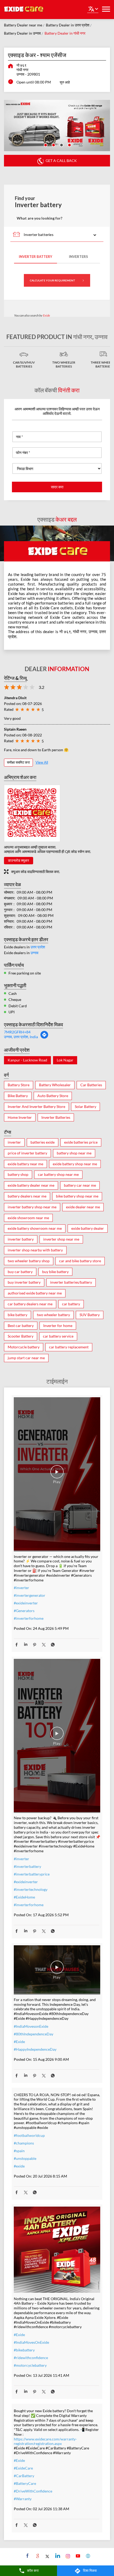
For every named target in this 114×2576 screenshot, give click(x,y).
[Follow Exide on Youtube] (77, 2556)
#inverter (21, 1588)
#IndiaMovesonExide (31, 2026)
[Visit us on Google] (37, 2556)
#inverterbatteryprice (32, 1874)
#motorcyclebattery (30, 2365)
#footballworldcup (29, 2135)
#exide (19, 2166)
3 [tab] (61, 145)
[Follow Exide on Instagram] (67, 2556)
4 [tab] (69, 145)
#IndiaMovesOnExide (31, 2342)
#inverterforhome (29, 1618)
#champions (24, 2143)
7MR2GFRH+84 (17, 1032)
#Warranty (23, 2499)
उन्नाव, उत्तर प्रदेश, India (21, 1037)
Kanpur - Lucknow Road (27, 1060)
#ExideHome (24, 1897)
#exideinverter (26, 1603)
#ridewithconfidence (31, 2358)
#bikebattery (24, 2350)
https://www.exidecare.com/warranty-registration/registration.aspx (45, 2441)
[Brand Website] (87, 2556)
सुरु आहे (65, 82)
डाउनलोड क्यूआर (19, 860)
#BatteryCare (25, 2483)
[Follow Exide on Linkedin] (57, 2556)
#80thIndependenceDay (34, 2034)
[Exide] (24, 10)
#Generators (24, 1611)
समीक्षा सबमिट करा (18, 762)
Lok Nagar (65, 1060)
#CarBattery (24, 2476)
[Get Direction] (44, 1038)
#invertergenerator (30, 1595)
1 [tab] (45, 145)
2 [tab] (53, 145)
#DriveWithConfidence (33, 2491)
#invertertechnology (31, 1889)
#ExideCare (23, 2468)
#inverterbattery (27, 1866)
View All (42, 762)
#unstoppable (25, 2158)
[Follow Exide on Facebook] (27, 2556)
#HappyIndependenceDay (35, 2049)
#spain (19, 2151)
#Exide (19, 2042)
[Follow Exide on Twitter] (47, 2556)
